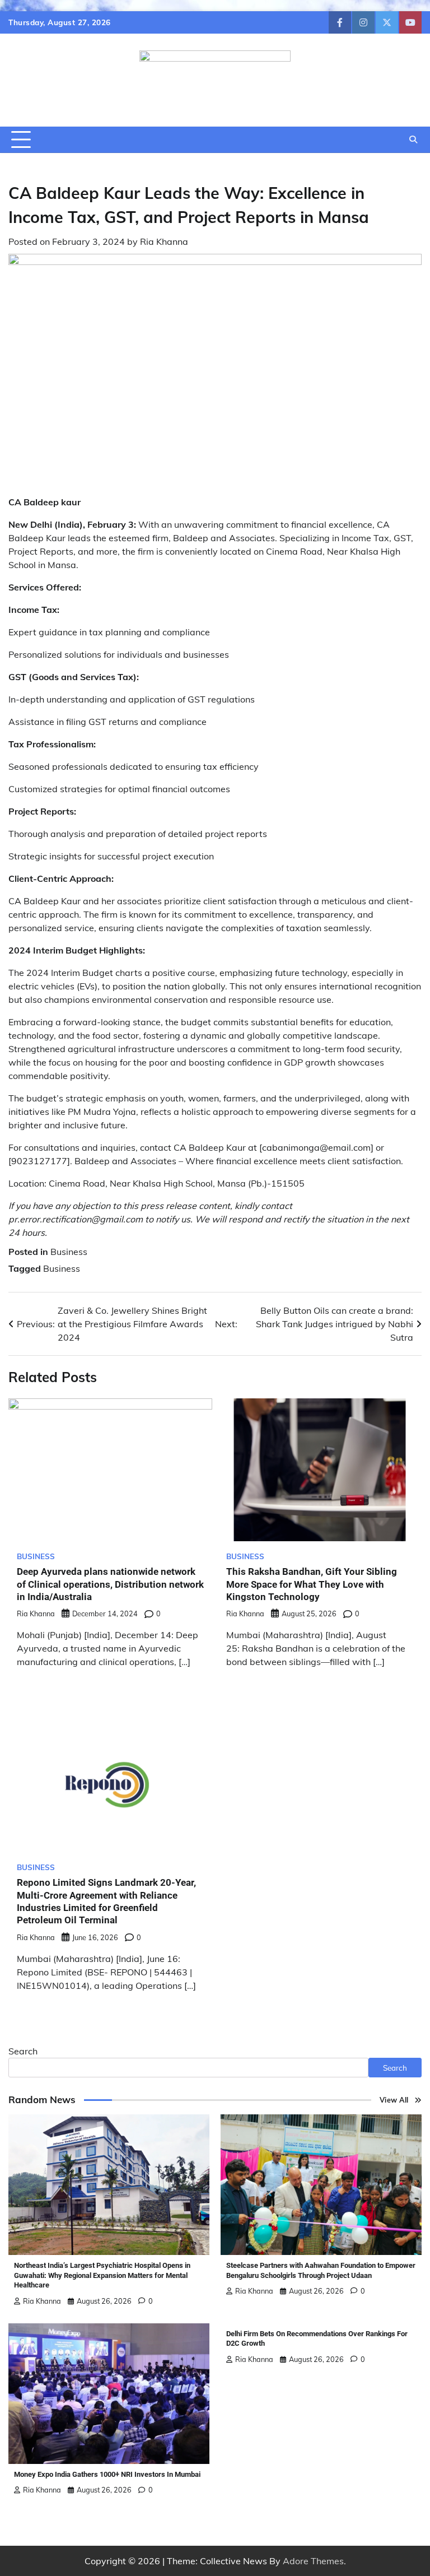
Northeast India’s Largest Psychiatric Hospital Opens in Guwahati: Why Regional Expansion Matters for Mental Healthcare (102, 2275)
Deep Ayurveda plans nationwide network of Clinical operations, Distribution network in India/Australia (110, 1584)
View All (394, 2100)
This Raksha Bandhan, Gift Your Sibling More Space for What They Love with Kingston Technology (312, 1584)
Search (23, 2051)
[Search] (413, 140)
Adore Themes (313, 2561)
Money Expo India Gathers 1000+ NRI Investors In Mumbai (107, 2474)
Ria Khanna (164, 241)
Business (69, 1252)
